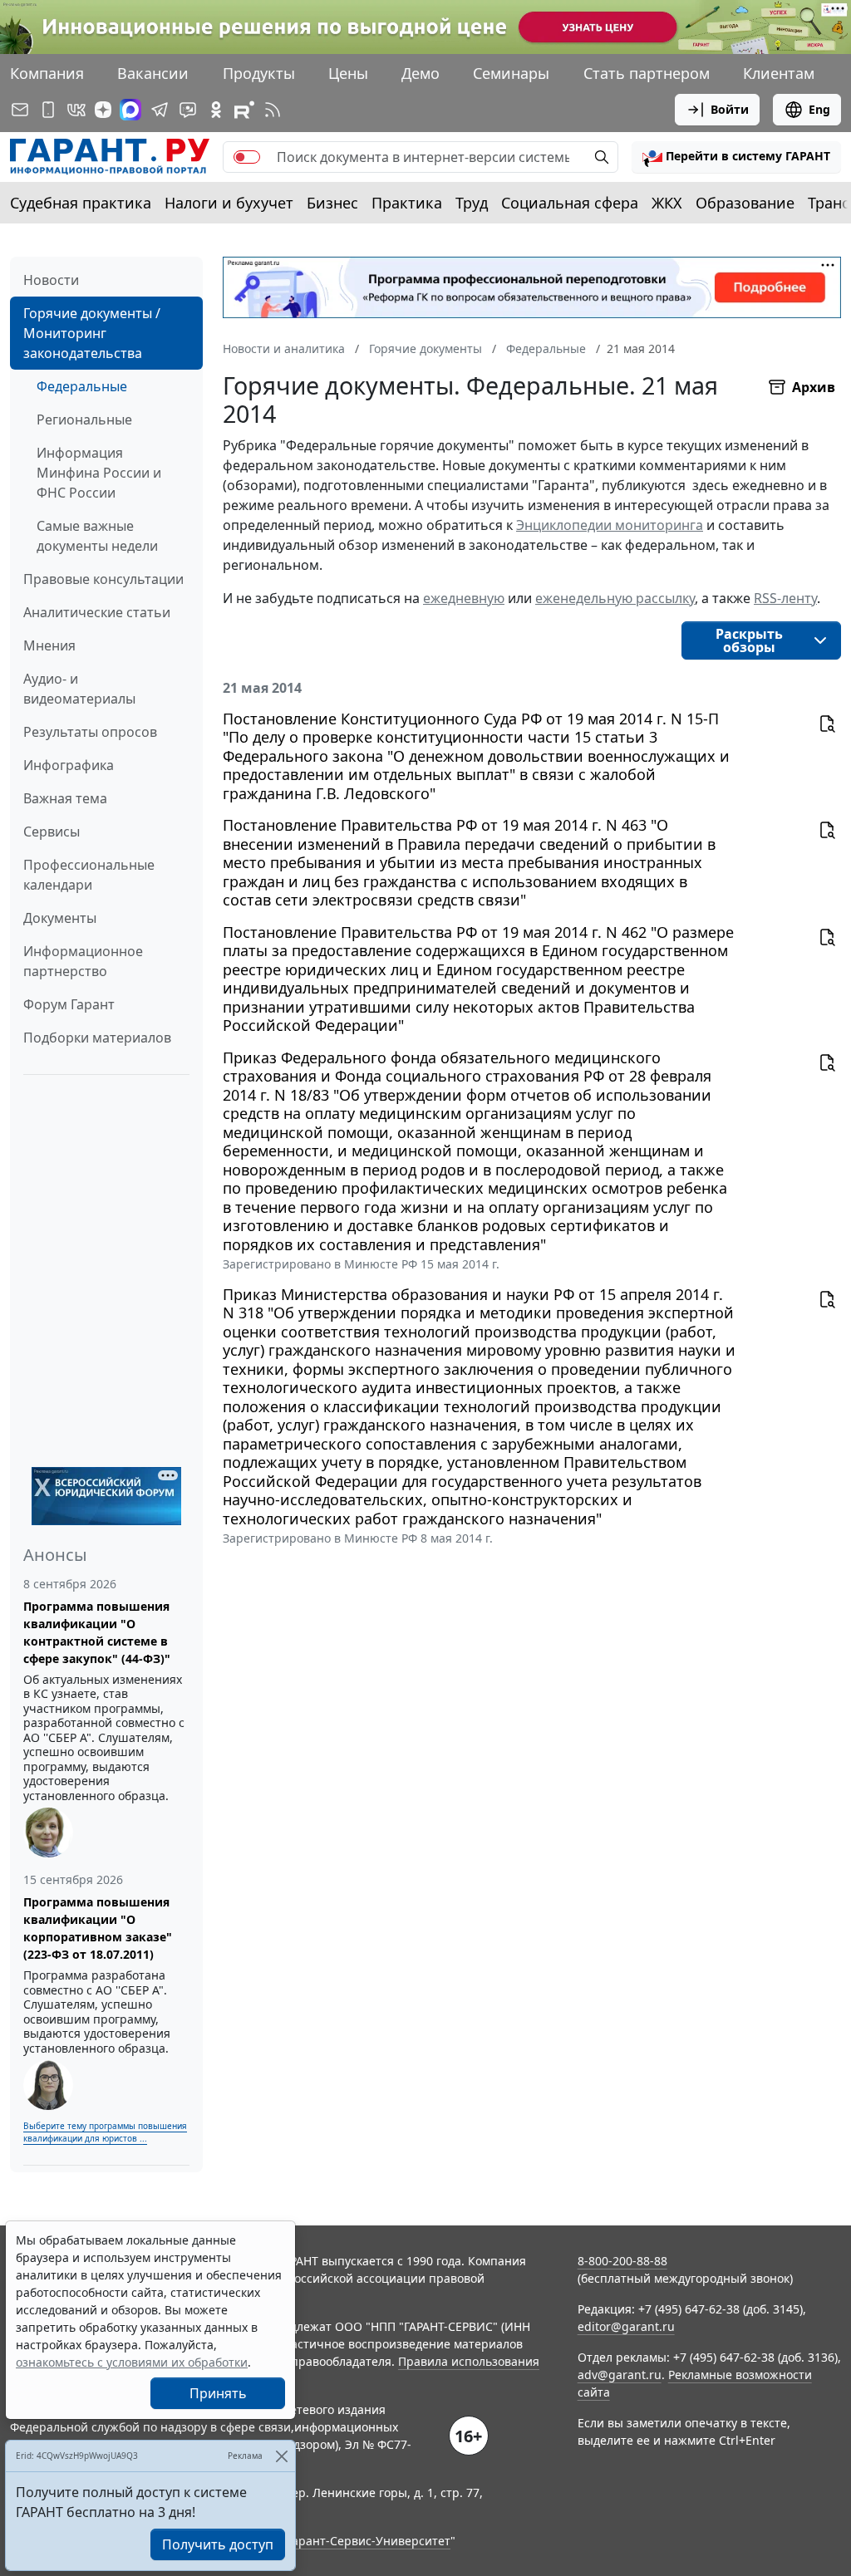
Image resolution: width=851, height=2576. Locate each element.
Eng (819, 109)
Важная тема (65, 798)
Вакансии (153, 73)
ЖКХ (667, 203)
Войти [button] (730, 109)
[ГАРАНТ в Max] (130, 110)
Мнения (49, 645)
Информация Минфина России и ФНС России (99, 473)
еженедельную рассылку (615, 598)
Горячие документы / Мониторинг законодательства (92, 333)
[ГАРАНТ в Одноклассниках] (216, 110)
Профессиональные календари (89, 875)
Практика (407, 203)
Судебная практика (81, 203)
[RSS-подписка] (273, 110)
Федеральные (82, 386)
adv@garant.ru (620, 2375)
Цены (348, 73)
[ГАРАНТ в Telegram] (160, 110)
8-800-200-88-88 (622, 2261)
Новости (51, 280)
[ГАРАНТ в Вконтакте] (76, 110)
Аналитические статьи (97, 612)
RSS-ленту (785, 598)
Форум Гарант (69, 1004)
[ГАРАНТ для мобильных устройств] (48, 110)
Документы (60, 918)
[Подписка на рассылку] (20, 110)
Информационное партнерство (83, 961)
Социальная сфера (570, 203)
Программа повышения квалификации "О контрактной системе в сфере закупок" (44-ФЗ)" (97, 1632)
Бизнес (332, 203)
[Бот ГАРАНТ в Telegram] (188, 110)
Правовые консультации (103, 579)
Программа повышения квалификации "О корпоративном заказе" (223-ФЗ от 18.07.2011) (98, 1928)
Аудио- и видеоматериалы (79, 689)
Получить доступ (218, 2544)
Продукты (259, 73)
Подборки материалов (97, 1038)
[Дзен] (103, 110)
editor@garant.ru (626, 2326)
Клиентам (779, 73)
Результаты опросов (90, 732)
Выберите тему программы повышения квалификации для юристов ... (105, 2132)
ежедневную (464, 598)
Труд (472, 203)
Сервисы (52, 832)
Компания (47, 73)
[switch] (247, 157)
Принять (218, 2393)
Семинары (511, 73)
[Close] (281, 2456)
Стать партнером (647, 73)
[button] (736, 157)
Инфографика (69, 765)
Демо (421, 73)
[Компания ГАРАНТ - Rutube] (244, 110)
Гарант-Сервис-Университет (369, 2541)
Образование (745, 203)
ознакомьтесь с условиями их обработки (132, 2362)
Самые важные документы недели (97, 536)
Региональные (84, 420)
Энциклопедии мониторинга (610, 525)
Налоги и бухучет (229, 203)
